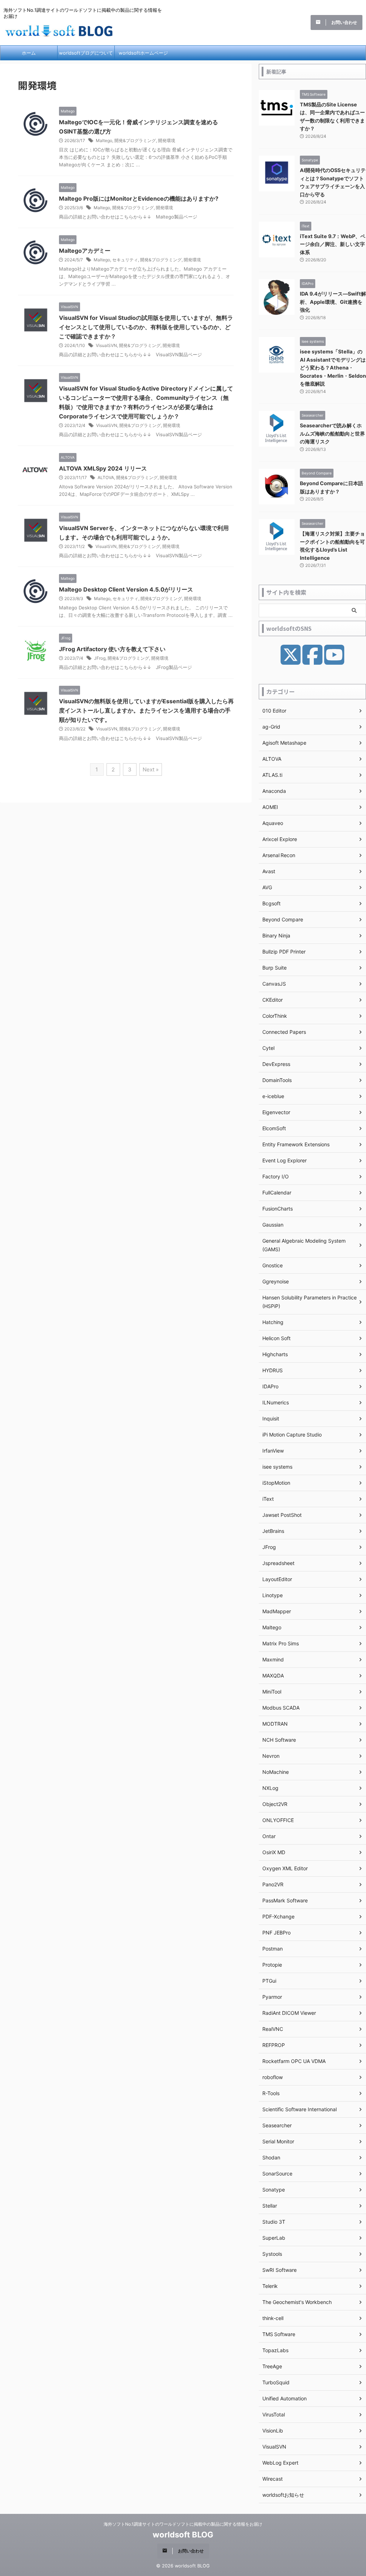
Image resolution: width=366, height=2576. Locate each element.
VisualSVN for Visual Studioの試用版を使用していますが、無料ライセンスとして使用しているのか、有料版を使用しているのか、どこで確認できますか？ (146, 327)
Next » (151, 769)
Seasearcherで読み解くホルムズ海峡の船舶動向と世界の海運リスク (332, 433)
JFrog (100, 658)
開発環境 (167, 140)
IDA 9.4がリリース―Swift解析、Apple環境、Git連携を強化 (333, 302)
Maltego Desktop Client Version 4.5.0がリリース (126, 589)
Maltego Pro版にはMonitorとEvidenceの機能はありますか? (139, 198)
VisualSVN (106, 345)
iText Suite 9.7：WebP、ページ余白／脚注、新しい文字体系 (333, 244)
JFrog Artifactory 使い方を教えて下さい (112, 649)
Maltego (104, 140)
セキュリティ (125, 260)
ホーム (29, 53)
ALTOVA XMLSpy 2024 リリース (103, 468)
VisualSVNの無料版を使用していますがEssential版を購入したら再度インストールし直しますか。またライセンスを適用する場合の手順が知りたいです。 (146, 710)
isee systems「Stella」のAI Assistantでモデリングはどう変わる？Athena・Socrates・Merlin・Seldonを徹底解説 (333, 368)
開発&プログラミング (135, 140)
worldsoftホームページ (143, 53)
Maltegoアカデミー (85, 251)
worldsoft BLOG (183, 2535)
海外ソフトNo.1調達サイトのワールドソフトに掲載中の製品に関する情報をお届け (183, 2524)
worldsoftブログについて (86, 53)
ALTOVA (106, 477)
